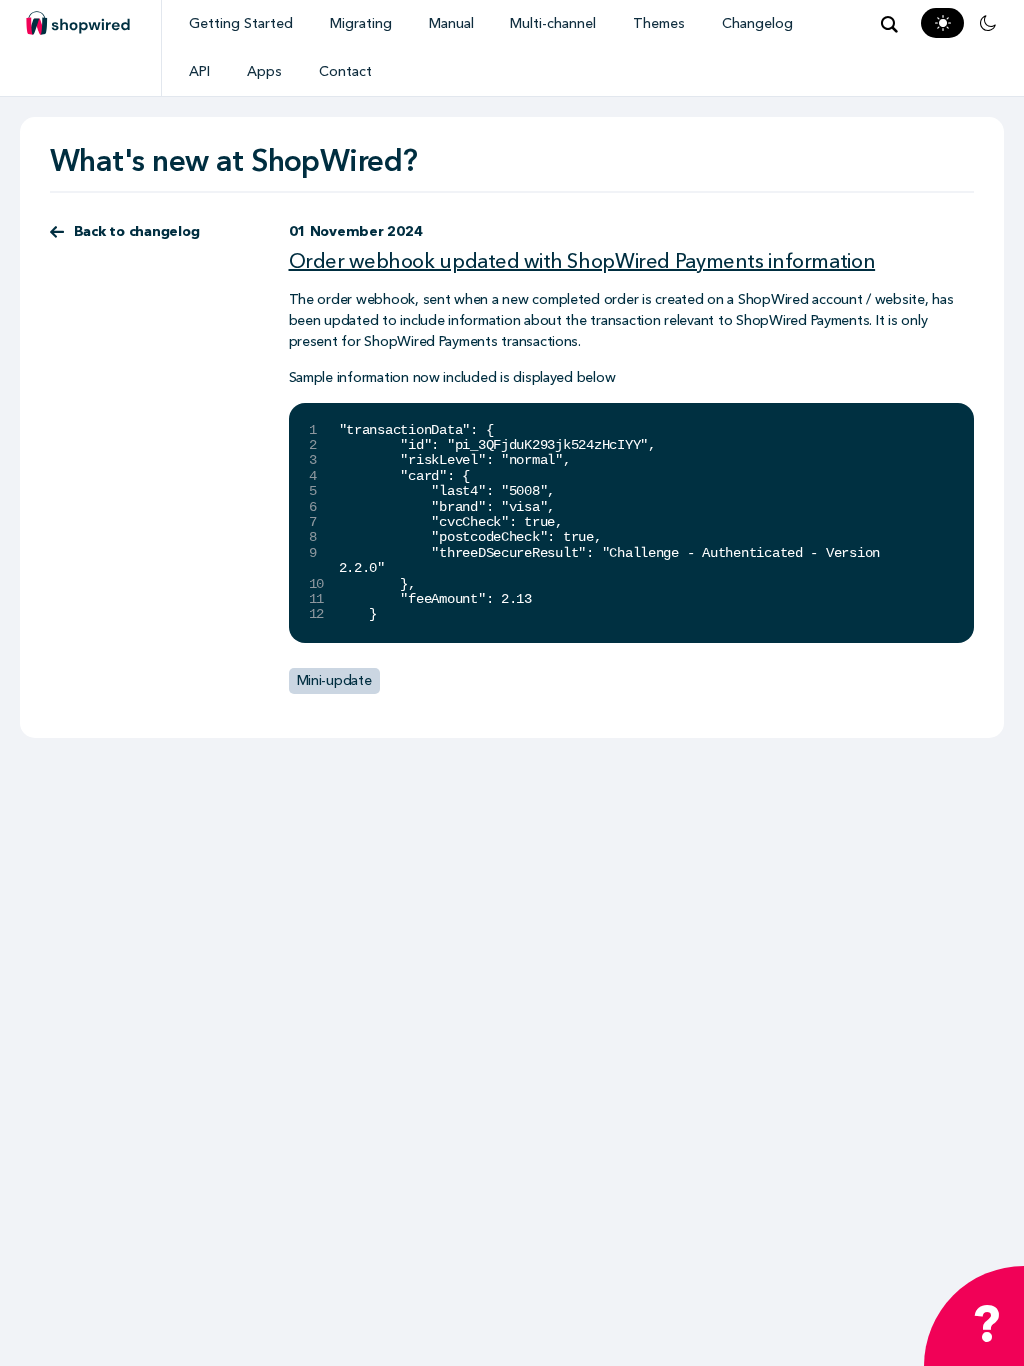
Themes (659, 23)
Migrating (361, 23)
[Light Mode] (943, 23)
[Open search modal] (889, 24)
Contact (345, 71)
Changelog (757, 23)
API (199, 71)
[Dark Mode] (988, 23)
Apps (264, 71)
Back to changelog (137, 231)
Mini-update (334, 680)
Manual (451, 23)
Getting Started (241, 23)
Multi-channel (553, 23)
